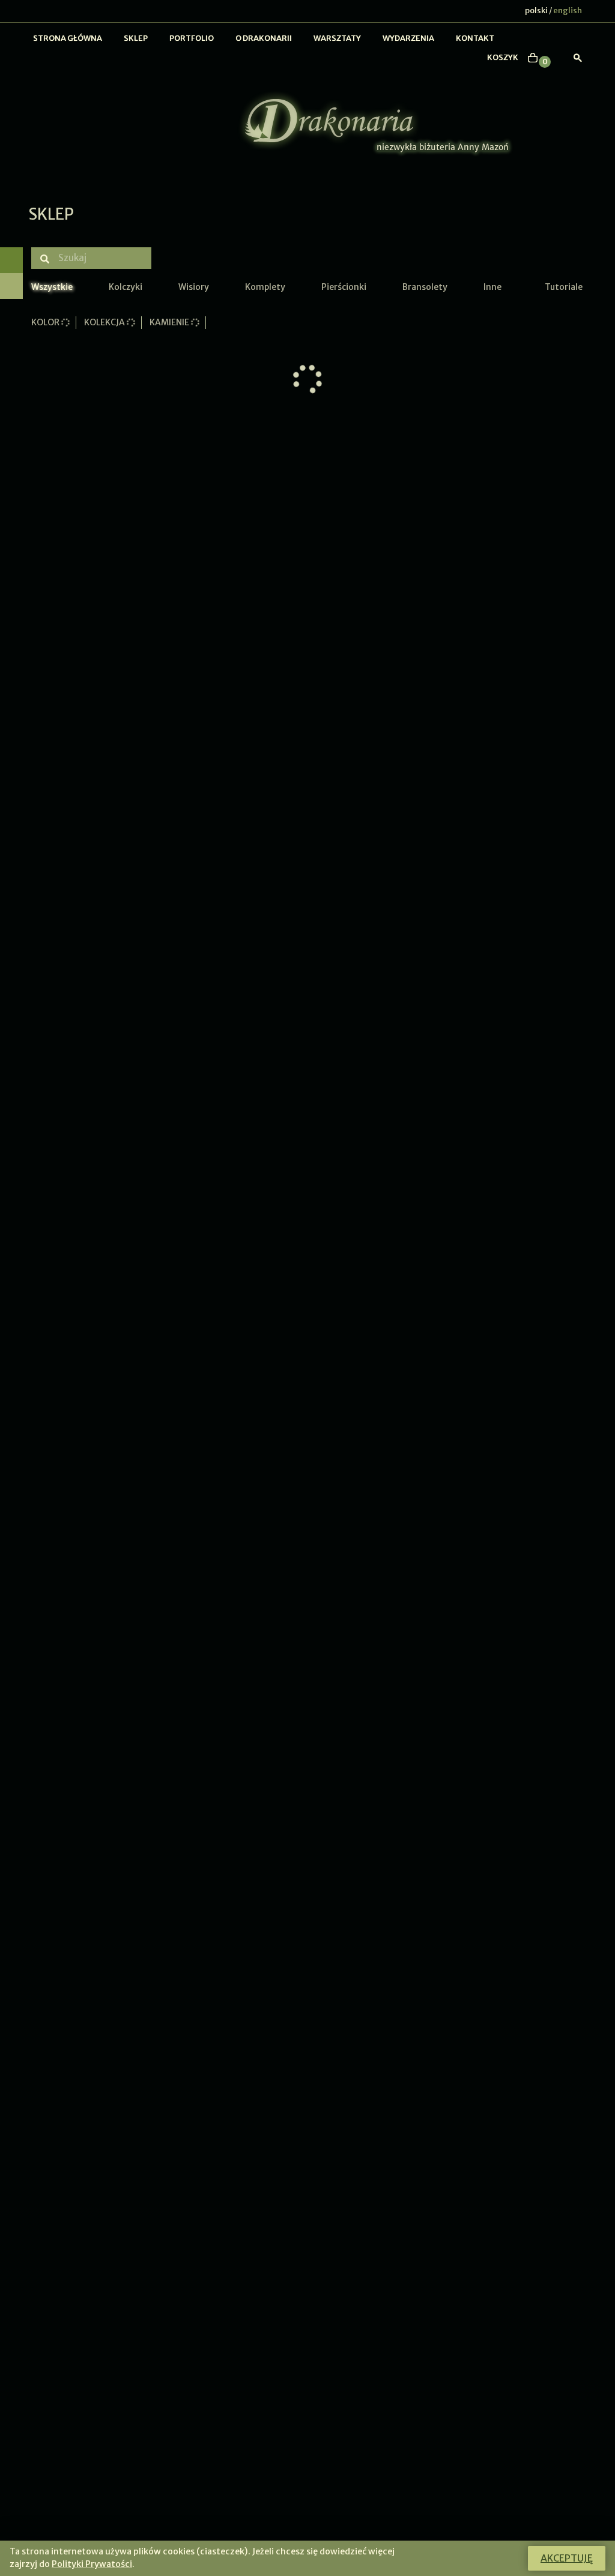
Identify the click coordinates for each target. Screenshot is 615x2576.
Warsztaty (337, 38)
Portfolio (192, 38)
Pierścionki (344, 287)
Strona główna (68, 38)
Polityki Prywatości (92, 2564)
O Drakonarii (264, 38)
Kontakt (475, 38)
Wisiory (194, 287)
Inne (492, 287)
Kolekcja (105, 322)
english (568, 11)
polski (536, 11)
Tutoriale (564, 287)
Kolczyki (126, 287)
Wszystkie (52, 287)
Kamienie (170, 322)
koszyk (503, 57)
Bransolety (425, 287)
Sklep (136, 38)
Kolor (46, 322)
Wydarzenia (408, 38)
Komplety (265, 287)
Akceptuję (567, 2558)
